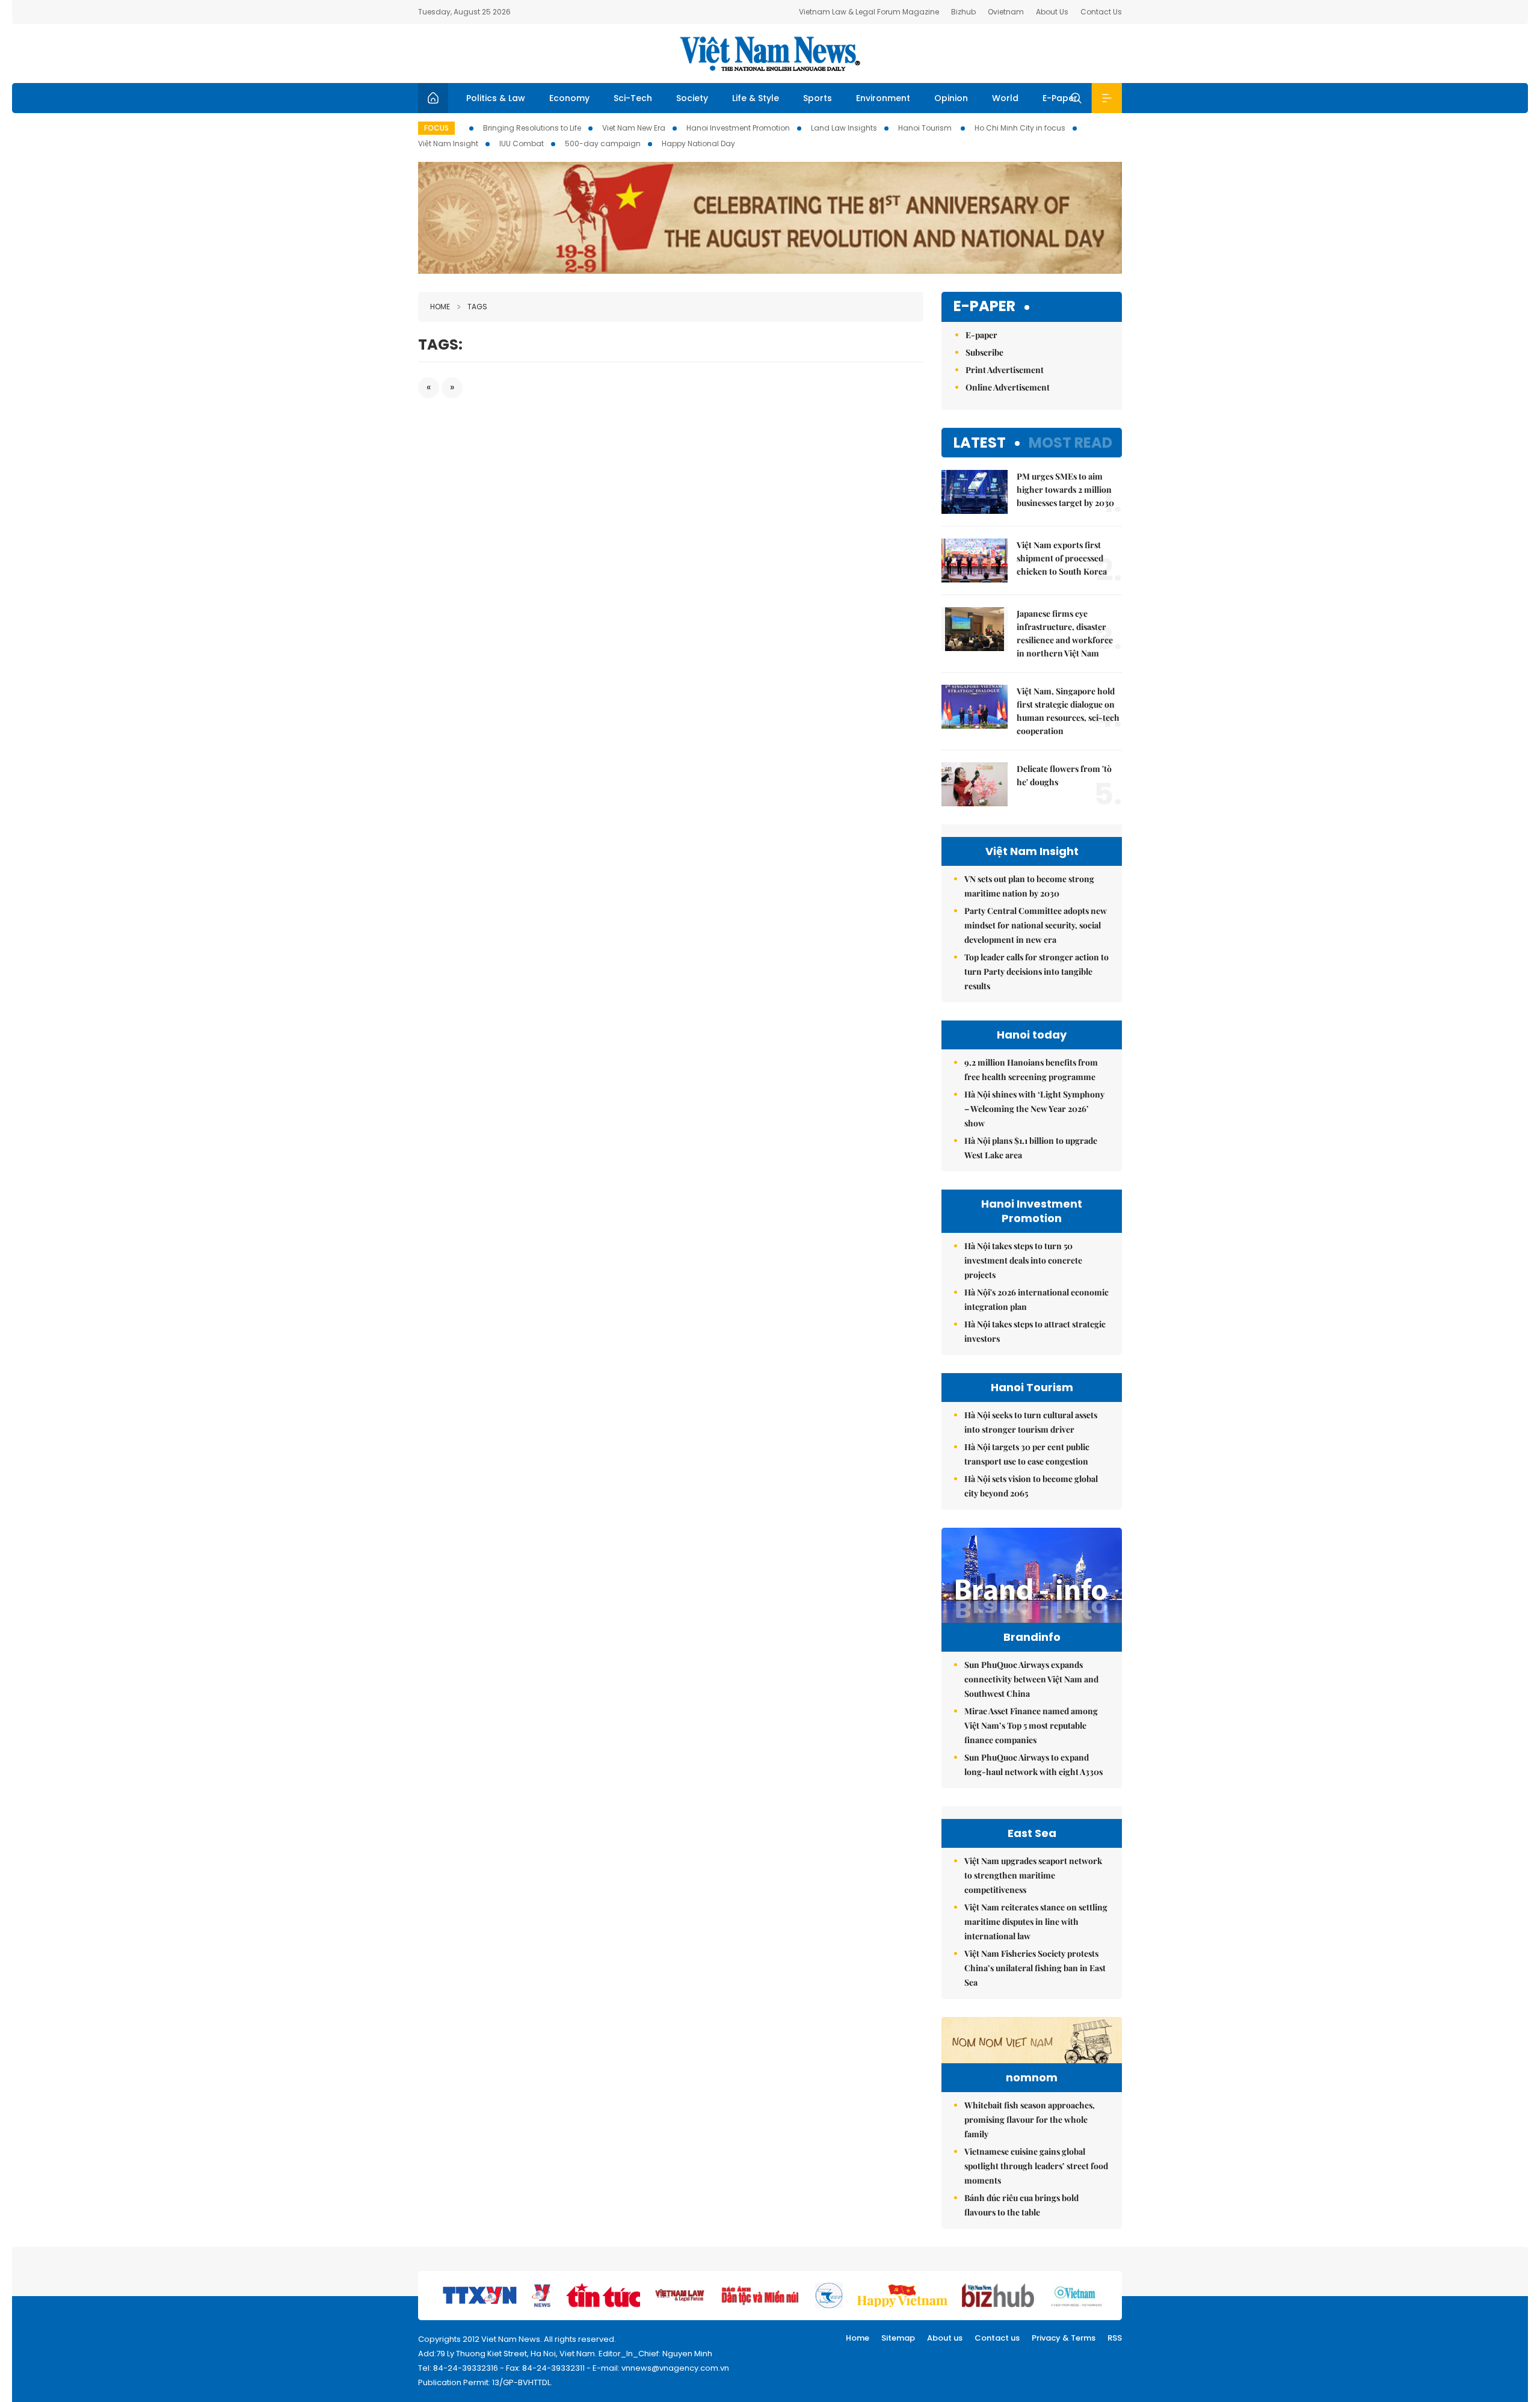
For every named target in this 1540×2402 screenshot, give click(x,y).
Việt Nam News (770, 54)
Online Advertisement (1008, 387)
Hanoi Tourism (926, 128)
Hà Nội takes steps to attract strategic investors (1035, 1331)
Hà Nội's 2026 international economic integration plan (1036, 1299)
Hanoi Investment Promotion (738, 128)
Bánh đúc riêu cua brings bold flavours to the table (1021, 2205)
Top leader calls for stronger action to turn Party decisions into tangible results (1036, 971)
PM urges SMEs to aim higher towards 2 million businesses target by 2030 (1065, 489)
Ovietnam (1006, 12)
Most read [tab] (1070, 443)
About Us (1052, 12)
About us (945, 2338)
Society (692, 98)
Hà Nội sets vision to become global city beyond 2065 (1031, 1486)
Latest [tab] (980, 443)
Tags (477, 307)
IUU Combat (522, 144)
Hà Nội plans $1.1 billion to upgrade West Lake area (1031, 1148)
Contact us (997, 2338)
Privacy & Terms (1064, 2338)
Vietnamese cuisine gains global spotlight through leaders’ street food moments (1036, 2166)
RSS (1115, 2338)
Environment (883, 98)
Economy (569, 98)
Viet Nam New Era (634, 128)
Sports (818, 98)
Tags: (440, 344)
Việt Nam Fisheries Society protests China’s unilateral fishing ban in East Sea (1035, 1968)
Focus (436, 128)
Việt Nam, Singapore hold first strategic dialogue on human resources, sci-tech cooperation (1068, 711)
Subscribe (984, 352)
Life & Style (756, 98)
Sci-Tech (633, 98)
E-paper (984, 307)
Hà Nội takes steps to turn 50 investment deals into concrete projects (1023, 1260)
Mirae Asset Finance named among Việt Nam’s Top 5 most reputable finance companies (1031, 1725)
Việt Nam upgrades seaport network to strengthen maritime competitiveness (1033, 1875)
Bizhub (963, 12)
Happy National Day (698, 144)
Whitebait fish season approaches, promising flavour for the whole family (1030, 2120)
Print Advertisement (1005, 370)
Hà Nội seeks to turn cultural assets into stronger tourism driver (1031, 1422)
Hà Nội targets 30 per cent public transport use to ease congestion (1027, 1454)
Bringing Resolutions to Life (532, 128)
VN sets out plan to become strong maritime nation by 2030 (1029, 886)
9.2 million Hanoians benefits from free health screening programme (1031, 1070)
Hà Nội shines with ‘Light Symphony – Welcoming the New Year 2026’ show (1034, 1109)
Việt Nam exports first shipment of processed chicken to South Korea (1062, 558)
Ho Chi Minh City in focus (1020, 128)
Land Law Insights (844, 128)
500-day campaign (603, 144)
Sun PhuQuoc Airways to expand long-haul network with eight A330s (1033, 1764)
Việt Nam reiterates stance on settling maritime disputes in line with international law (1036, 1922)
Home (440, 307)
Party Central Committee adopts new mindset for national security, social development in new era (1036, 925)
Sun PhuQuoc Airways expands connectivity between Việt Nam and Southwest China (1031, 1679)
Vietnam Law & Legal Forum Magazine (869, 12)
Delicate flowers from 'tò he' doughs (1064, 775)
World (1005, 98)
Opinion (951, 98)
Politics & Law (496, 98)
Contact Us (1101, 12)
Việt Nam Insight (448, 144)
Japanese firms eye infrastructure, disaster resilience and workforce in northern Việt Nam (1065, 633)
